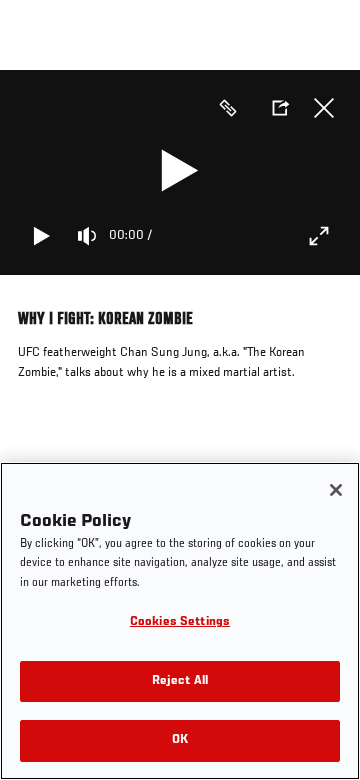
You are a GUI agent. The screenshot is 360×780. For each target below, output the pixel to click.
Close (324, 108)
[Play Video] (180, 173)
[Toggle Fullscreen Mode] (319, 236)
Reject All (180, 681)
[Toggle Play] (42, 236)
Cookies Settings (180, 622)
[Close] (336, 490)
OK (180, 740)
